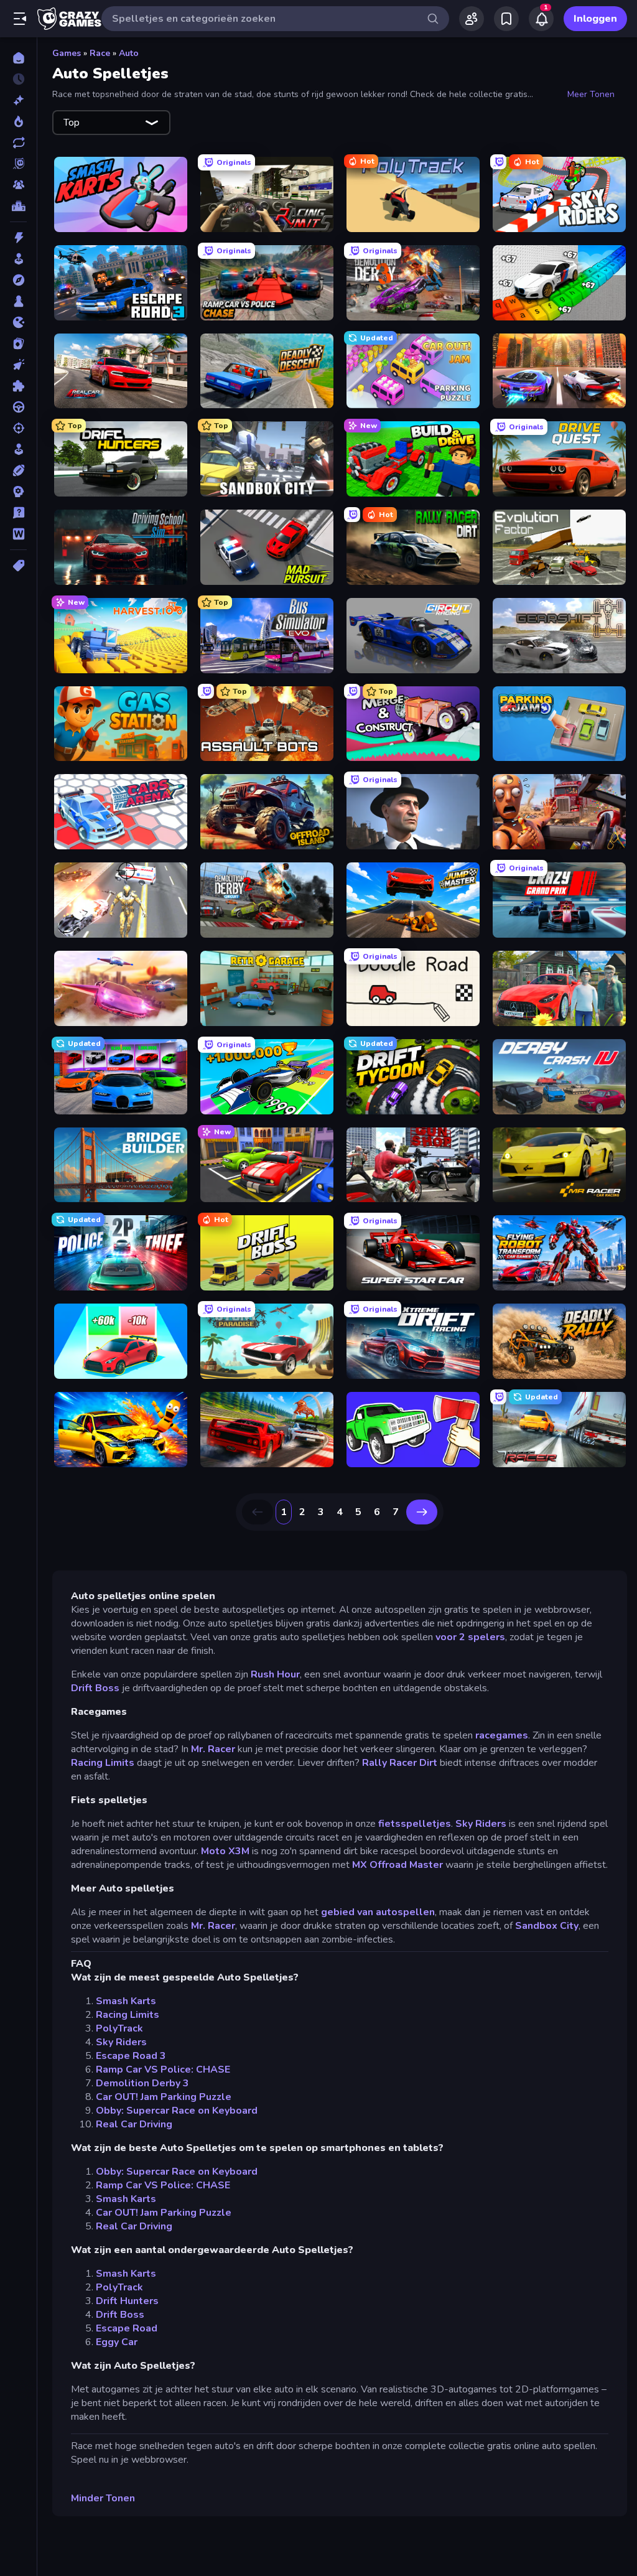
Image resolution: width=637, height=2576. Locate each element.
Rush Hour (275, 1674)
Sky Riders (481, 1824)
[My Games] (506, 19)
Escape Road (127, 2328)
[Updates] (18, 142)
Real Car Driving (134, 2124)
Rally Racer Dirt (400, 1763)
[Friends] (472, 19)
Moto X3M (225, 1851)
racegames (502, 1735)
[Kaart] (18, 343)
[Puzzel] (18, 386)
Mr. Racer (213, 1749)
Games (67, 53)
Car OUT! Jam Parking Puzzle (164, 2097)
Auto (129, 53)
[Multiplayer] (18, 185)
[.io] (18, 322)
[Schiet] (18, 428)
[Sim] (18, 449)
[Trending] (18, 121)
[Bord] (18, 301)
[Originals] (18, 164)
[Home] (18, 58)
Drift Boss (95, 1688)
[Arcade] (18, 259)
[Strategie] (18, 492)
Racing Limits (103, 1763)
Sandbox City (547, 1926)
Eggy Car (117, 2342)
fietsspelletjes (415, 1824)
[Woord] (18, 534)
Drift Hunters (127, 2301)
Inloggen (595, 19)
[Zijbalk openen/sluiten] (20, 19)
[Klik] (18, 365)
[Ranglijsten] (18, 206)
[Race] (18, 407)
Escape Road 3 (131, 2056)
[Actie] (18, 238)
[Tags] (18, 566)
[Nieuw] (18, 100)
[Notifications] (541, 19)
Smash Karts (126, 2001)
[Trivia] (18, 513)
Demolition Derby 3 (142, 2083)
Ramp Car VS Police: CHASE (163, 2070)
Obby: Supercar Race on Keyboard (177, 2111)
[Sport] (18, 470)
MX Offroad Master (398, 1865)
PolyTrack (119, 2028)
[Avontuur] (18, 280)
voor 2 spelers (470, 1637)
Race (100, 53)
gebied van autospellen (378, 1912)
